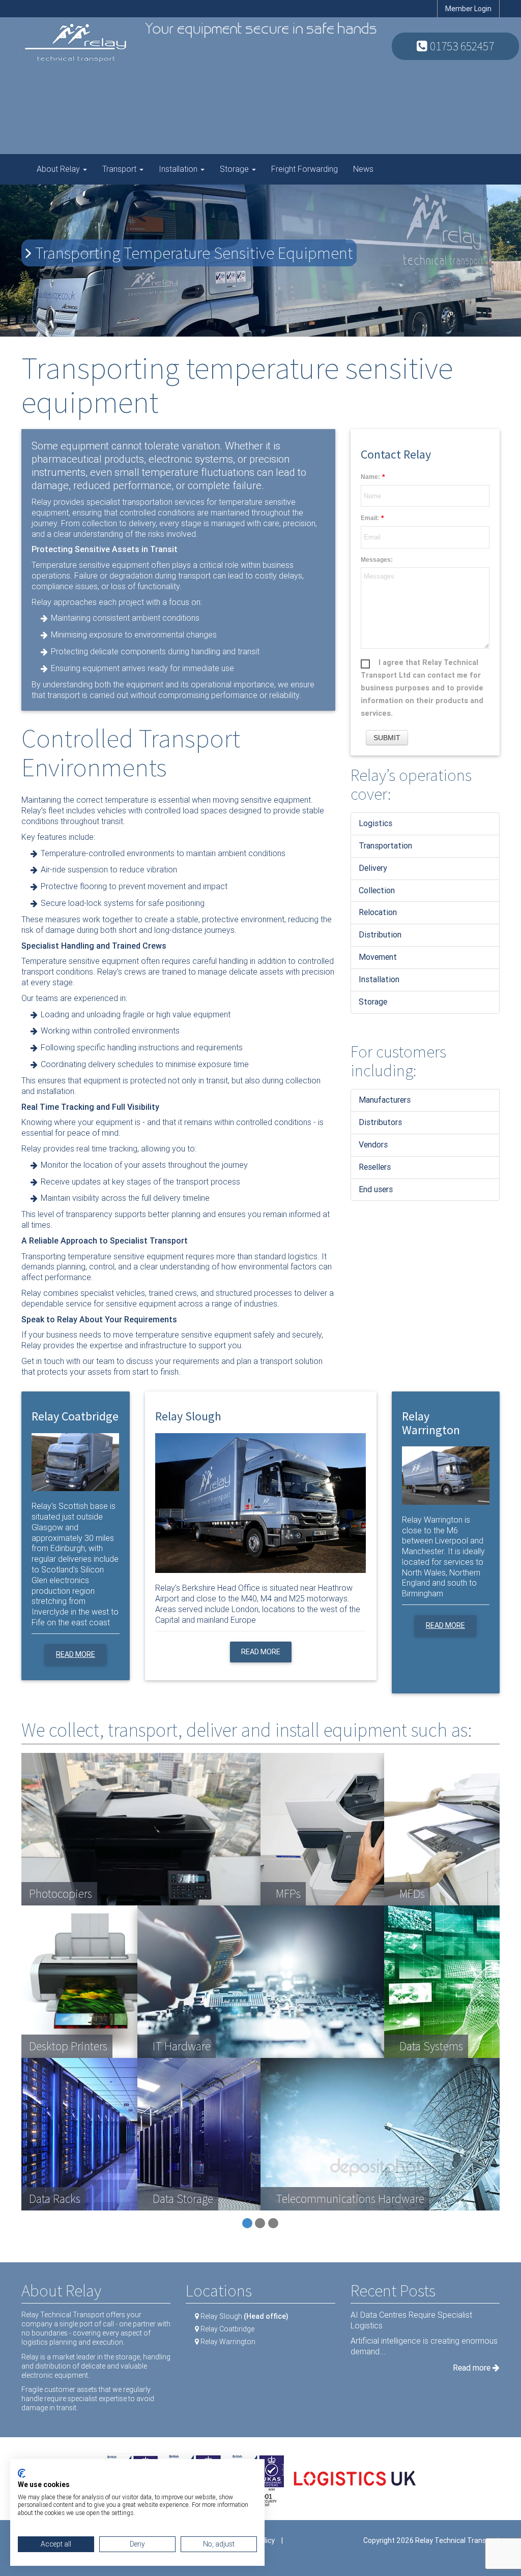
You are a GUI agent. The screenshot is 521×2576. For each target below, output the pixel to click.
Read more (76, 1654)
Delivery (373, 868)
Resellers (375, 1167)
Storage (235, 169)
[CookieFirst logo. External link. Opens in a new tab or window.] (22, 2473)
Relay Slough (244, 2316)
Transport (120, 169)
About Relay (59, 169)
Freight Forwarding (305, 169)
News (363, 169)
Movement (378, 957)
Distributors (380, 1122)
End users (376, 1189)
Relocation (378, 912)
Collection (377, 890)
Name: (370, 477)
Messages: (377, 560)
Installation (179, 169)
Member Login (468, 9)
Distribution (380, 935)
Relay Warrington (228, 2342)
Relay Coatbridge (227, 2329)
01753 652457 (461, 46)
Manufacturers (385, 1100)
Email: (370, 518)
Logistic (373, 823)
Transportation (385, 846)
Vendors (373, 1145)
